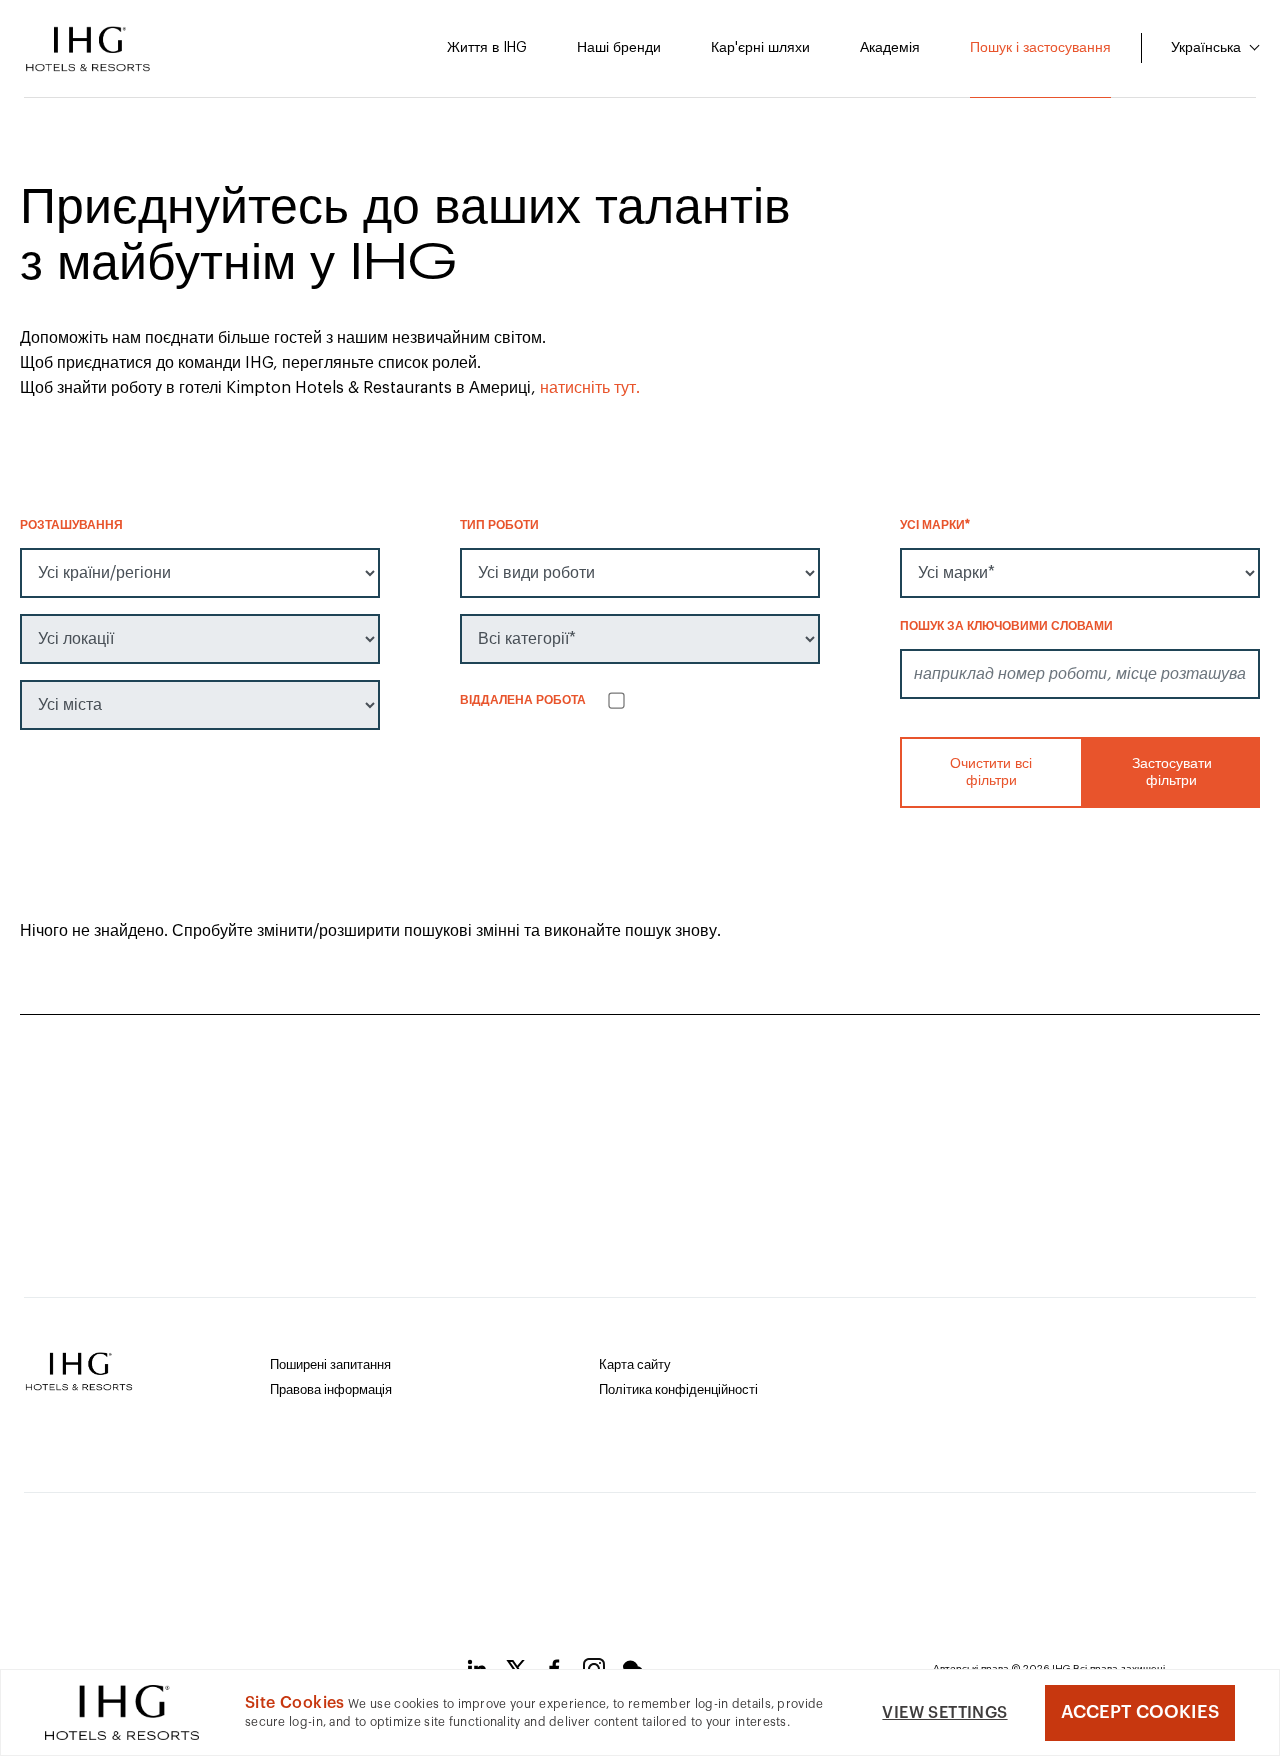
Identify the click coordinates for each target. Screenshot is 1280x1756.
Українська (1208, 48)
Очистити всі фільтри (991, 772)
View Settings (944, 1713)
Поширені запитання (330, 1364)
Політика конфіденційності (678, 1389)
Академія (890, 48)
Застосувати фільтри (1171, 772)
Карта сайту (635, 1364)
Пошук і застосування (1040, 48)
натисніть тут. (590, 388)
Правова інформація (331, 1389)
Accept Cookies (1140, 1712)
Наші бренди (619, 48)
